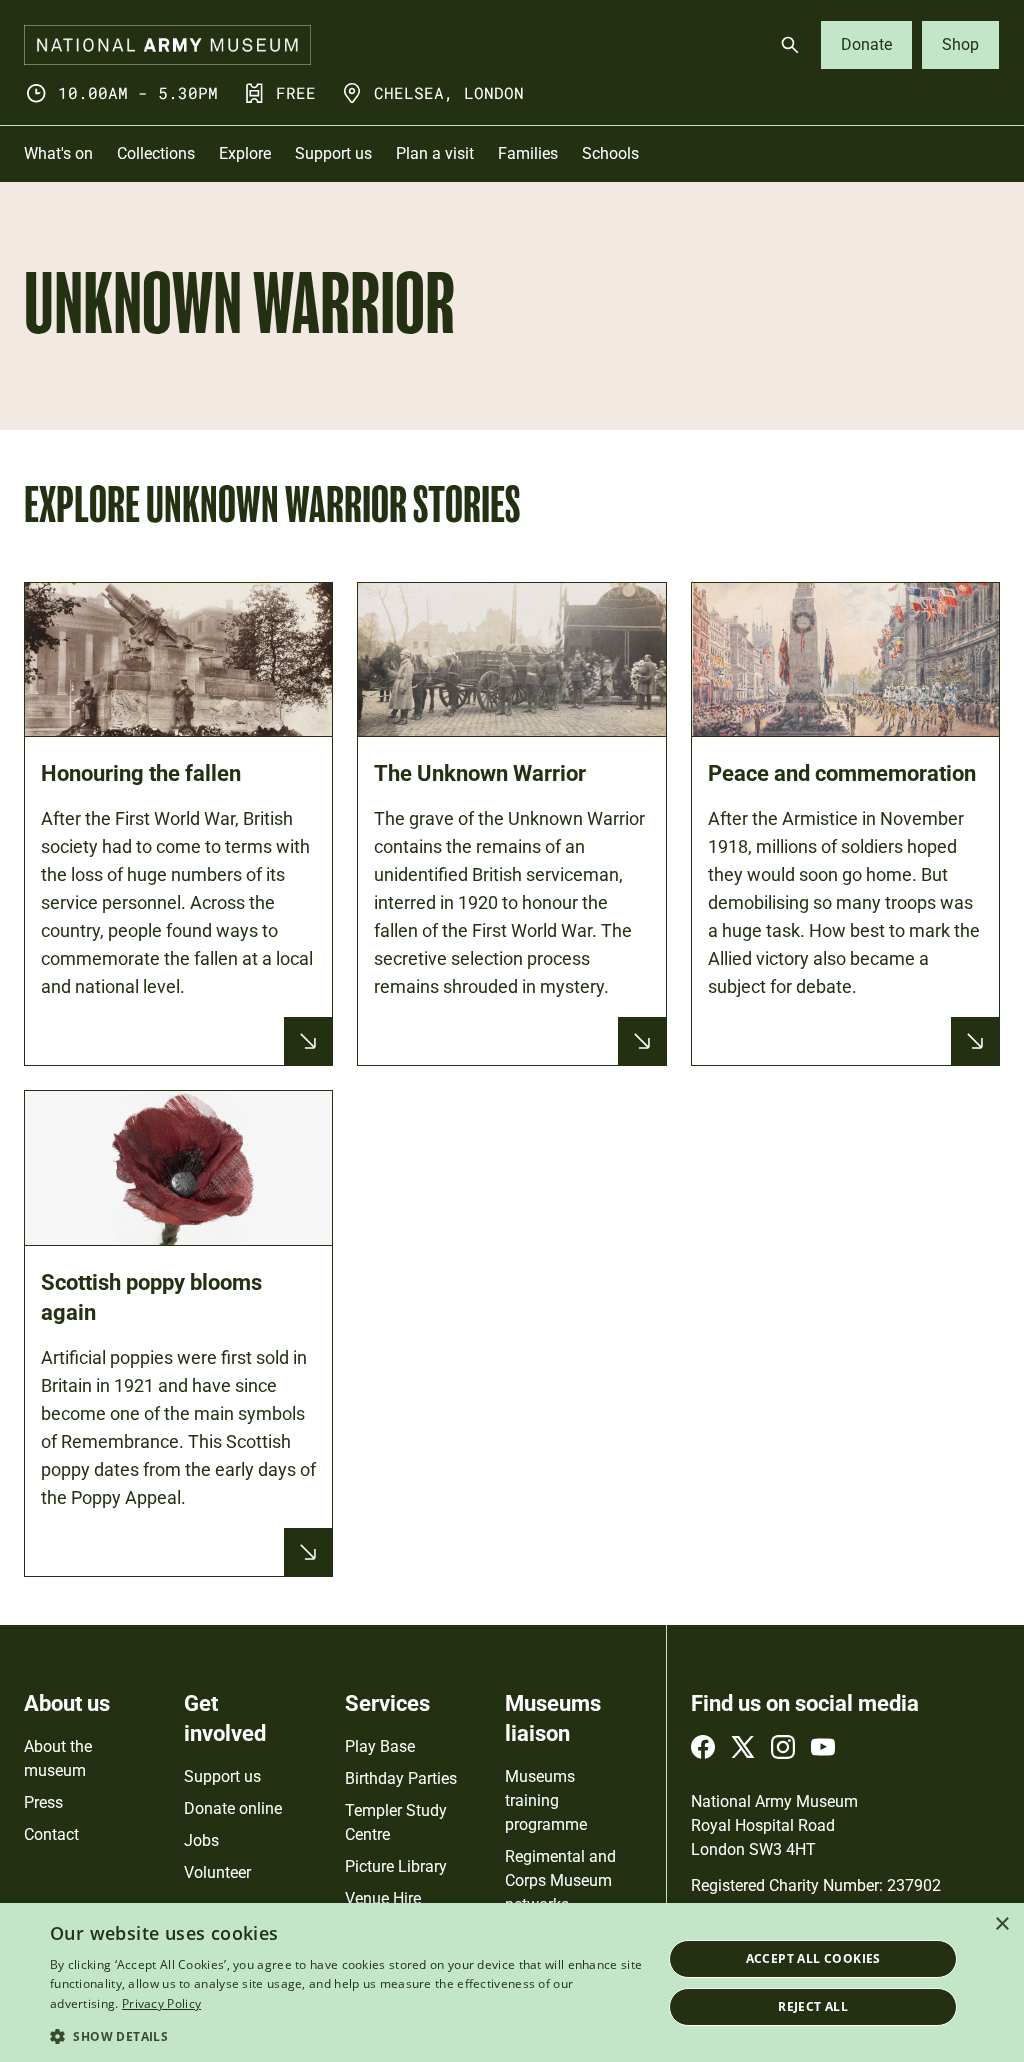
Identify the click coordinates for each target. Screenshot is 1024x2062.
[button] (347, 2035)
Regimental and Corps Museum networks (560, 1880)
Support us (222, 1776)
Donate (866, 44)
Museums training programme (546, 1800)
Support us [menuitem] (333, 153)
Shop (960, 44)
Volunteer (217, 1872)
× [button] (1001, 1924)
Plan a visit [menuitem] (435, 153)
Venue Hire (383, 1898)
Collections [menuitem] (156, 153)
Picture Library (396, 1866)
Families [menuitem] (528, 153)
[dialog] (512, 1982)
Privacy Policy (161, 2003)
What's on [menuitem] (58, 153)
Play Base (380, 1746)
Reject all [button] (813, 2006)
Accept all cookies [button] (813, 1958)
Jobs (201, 1840)
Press (43, 1802)
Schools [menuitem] (610, 153)
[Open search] (790, 45)
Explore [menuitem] (245, 153)
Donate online (233, 1808)
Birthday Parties (401, 1778)
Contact (51, 1834)
